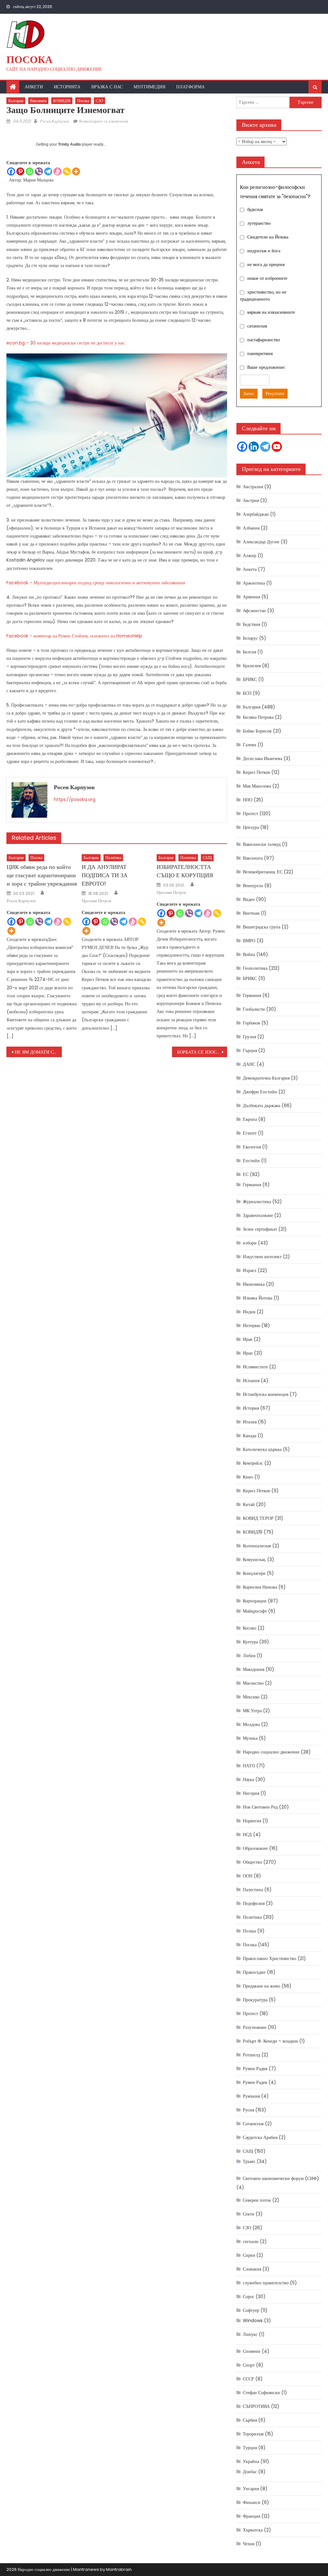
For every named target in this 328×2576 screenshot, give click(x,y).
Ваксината (38, 101)
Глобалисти (254, 1009)
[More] (76, 171)
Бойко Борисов (257, 731)
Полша (249, 1931)
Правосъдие (254, 1972)
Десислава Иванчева (262, 758)
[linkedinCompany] (254, 447)
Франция (251, 2516)
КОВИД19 (62, 101)
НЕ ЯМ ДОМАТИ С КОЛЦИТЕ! (38, 1052)
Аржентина (254, 583)
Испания (251, 1381)
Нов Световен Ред (260, 1807)
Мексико (251, 1697)
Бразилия (252, 666)
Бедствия (251, 624)
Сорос (249, 2297)
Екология (252, 1147)
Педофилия (254, 1903)
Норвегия (252, 1821)
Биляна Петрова (258, 717)
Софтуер (251, 2310)
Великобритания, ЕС (263, 872)
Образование (255, 1848)
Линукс (250, 2334)
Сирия (249, 2255)
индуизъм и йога (264, 251)
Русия (248, 2110)
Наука (248, 1779)
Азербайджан (256, 514)
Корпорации (255, 1601)
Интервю (251, 1325)
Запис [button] (249, 393)
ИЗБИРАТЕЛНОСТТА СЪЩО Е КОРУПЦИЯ (185, 871)
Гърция (250, 1050)
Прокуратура (255, 2000)
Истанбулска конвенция (266, 1394)
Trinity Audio (69, 144)
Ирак (248, 1339)
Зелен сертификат (260, 1229)
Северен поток (257, 2200)
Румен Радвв (255, 2069)
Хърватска (253, 2530)
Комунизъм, (254, 1559)
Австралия (253, 487)
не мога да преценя (266, 264)
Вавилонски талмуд (262, 844)
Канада (250, 1436)
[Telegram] (48, 171)
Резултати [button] (275, 393)
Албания (251, 528)
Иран (248, 1353)
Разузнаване (255, 2027)
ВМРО (249, 941)
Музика (250, 1738)
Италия (250, 1422)
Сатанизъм (253, 2124)
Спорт (249, 2365)
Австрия (251, 500)
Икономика (254, 1284)
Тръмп (249, 2161)
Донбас (250, 2472)
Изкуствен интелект (262, 1257)
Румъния (251, 2096)
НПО (248, 800)
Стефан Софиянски (261, 2393)
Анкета (250, 569)
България (16, 101)
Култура (250, 1642)
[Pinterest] (20, 171)
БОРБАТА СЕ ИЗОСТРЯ (201, 1052)
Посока (29, 59)
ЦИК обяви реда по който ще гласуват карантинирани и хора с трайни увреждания (42, 875)
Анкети (34, 87)
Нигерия (251, 1793)
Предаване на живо (262, 1986)
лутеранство (259, 223)
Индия (249, 1312)
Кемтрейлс (253, 1463)
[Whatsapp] (30, 171)
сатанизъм (257, 326)
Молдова (251, 1724)
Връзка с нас (107, 87)
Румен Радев (255, 2082)
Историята (67, 87)
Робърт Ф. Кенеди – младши (270, 2041)
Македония (254, 1669)
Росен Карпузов (54, 121)
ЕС (246, 1174)
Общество (252, 1862)
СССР (248, 2379)
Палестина (253, 1890)
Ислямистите (255, 1367)
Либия (249, 1656)
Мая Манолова (257, 786)
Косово (250, 1628)
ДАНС (249, 1064)
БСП (247, 693)
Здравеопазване (258, 1215)
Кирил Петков (256, 772)
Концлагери (254, 1573)
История (251, 1408)
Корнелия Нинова (260, 1587)
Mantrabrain (119, 2569)
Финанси (252, 2502)
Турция (250, 2448)
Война (249, 954)
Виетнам (251, 913)
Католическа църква (262, 1449)
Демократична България (266, 1078)
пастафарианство (264, 340)
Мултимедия (149, 87)
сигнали (251, 2241)
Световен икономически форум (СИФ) (281, 2178)
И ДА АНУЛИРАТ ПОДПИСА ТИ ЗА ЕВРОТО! (105, 875)
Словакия (252, 2269)
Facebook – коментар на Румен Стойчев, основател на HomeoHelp (74, 636)
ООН (248, 1876)
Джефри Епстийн (260, 1092)
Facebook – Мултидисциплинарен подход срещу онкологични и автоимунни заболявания (96, 583)
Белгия (249, 652)
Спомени (252, 2351)
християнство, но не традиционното (263, 296)
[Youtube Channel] (277, 447)
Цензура (251, 827)
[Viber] (39, 171)
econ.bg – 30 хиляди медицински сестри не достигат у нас (66, 343)
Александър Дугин (261, 542)
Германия (252, 995)
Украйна (251, 2461)
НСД (247, 1835)
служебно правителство (266, 2283)
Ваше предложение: (266, 367)
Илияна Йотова (258, 1298)
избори (250, 1243)
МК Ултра (252, 1711)
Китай (249, 1504)
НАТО (249, 1766)
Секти (249, 2214)
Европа (250, 1119)
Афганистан (254, 611)
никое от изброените (267, 278)
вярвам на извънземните (271, 312)
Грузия (249, 1037)
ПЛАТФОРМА (190, 87)
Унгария (251, 2489)
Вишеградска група (262, 927)
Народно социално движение (271, 1752)
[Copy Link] (67, 171)
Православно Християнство (270, 1958)
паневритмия (260, 353)
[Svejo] (57, 171)
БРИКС (250, 679)
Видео (249, 899)
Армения (251, 597)
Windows (253, 2321)
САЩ (207, 858)
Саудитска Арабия (260, 2137)
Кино (248, 1477)
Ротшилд (251, 2055)
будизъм (255, 209)
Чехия (249, 2544)
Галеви (250, 745)
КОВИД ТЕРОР (258, 1518)
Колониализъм (257, 1546)
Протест (250, 814)
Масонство (253, 1683)
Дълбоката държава (262, 1106)
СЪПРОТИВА (256, 2406)
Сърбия (250, 2420)
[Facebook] (11, 171)
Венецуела (253, 886)
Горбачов (251, 1023)
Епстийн (251, 1161)
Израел (250, 1270)
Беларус (250, 638)
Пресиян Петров (96, 901)
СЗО (99, 101)
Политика (113, 858)
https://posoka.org (75, 799)
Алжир (250, 555)
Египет (250, 1133)
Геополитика (255, 968)
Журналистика (257, 1202)
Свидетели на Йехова (268, 237)
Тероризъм (253, 2434)
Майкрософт (255, 1611)
